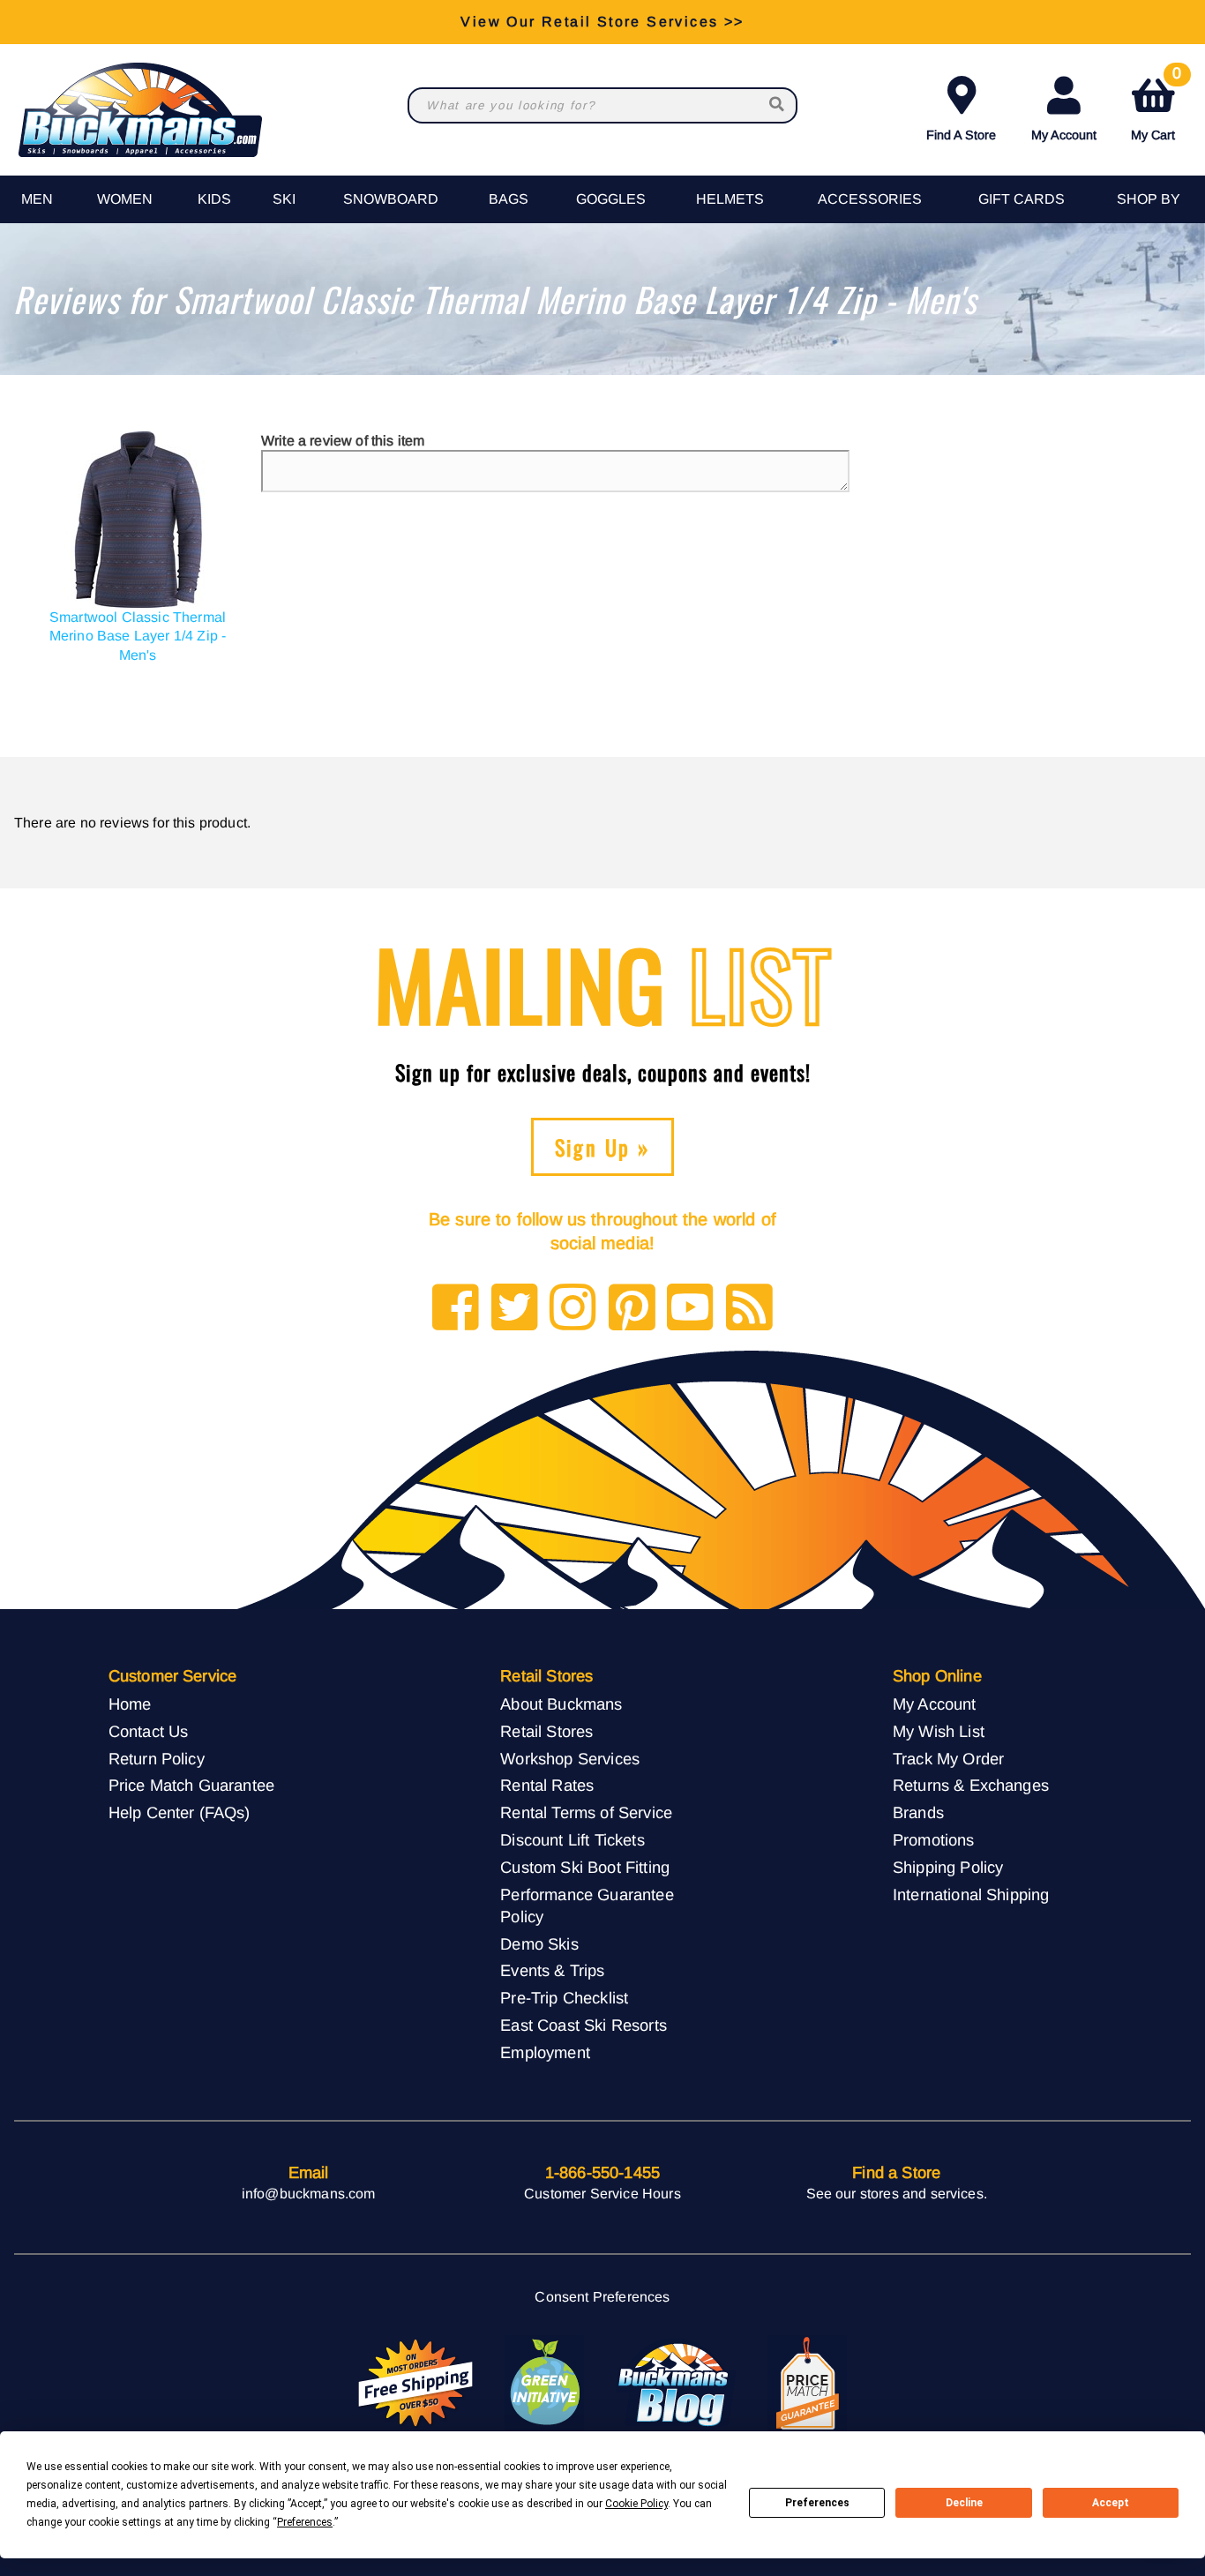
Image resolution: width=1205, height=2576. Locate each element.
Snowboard (391, 199)
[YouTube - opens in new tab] (690, 1309)
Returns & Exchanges (971, 1785)
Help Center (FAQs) (180, 1812)
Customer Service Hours (602, 2194)
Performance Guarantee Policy (587, 1906)
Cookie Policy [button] (636, 2504)
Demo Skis (539, 1944)
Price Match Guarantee (191, 1785)
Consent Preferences (602, 2297)
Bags (509, 199)
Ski (284, 199)
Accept (1111, 2503)
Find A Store (961, 135)
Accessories (870, 199)
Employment (545, 2052)
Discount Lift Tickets (572, 1840)
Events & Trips (552, 1970)
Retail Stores (546, 1731)
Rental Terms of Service (586, 1812)
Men (37, 199)
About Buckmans (561, 1704)
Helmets (730, 199)
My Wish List (939, 1731)
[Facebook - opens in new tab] (456, 1309)
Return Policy (157, 1759)
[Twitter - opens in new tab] (515, 1309)
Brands (918, 1812)
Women (125, 199)
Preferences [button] (305, 2522)
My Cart (1156, 105)
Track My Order (948, 1759)
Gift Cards (1022, 199)
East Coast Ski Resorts (584, 2025)
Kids (214, 199)
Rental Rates (547, 1785)
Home (130, 1704)
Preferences (817, 2503)
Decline (964, 2503)
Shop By (1149, 199)
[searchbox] (778, 105)
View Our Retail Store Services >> (602, 22)
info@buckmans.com (309, 2194)
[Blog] (749, 1309)
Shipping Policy (948, 1867)
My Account (1064, 135)
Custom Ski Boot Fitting (585, 1867)
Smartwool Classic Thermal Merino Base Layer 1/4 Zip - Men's (138, 636)
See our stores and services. (897, 2194)
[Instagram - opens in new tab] (573, 1309)
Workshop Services (570, 1759)
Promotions (934, 1840)
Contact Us (149, 1731)
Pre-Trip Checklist (564, 1998)
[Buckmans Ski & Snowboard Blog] (676, 2384)
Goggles (611, 199)
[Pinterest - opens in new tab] (632, 1309)
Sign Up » (603, 1147)
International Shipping (971, 1895)
